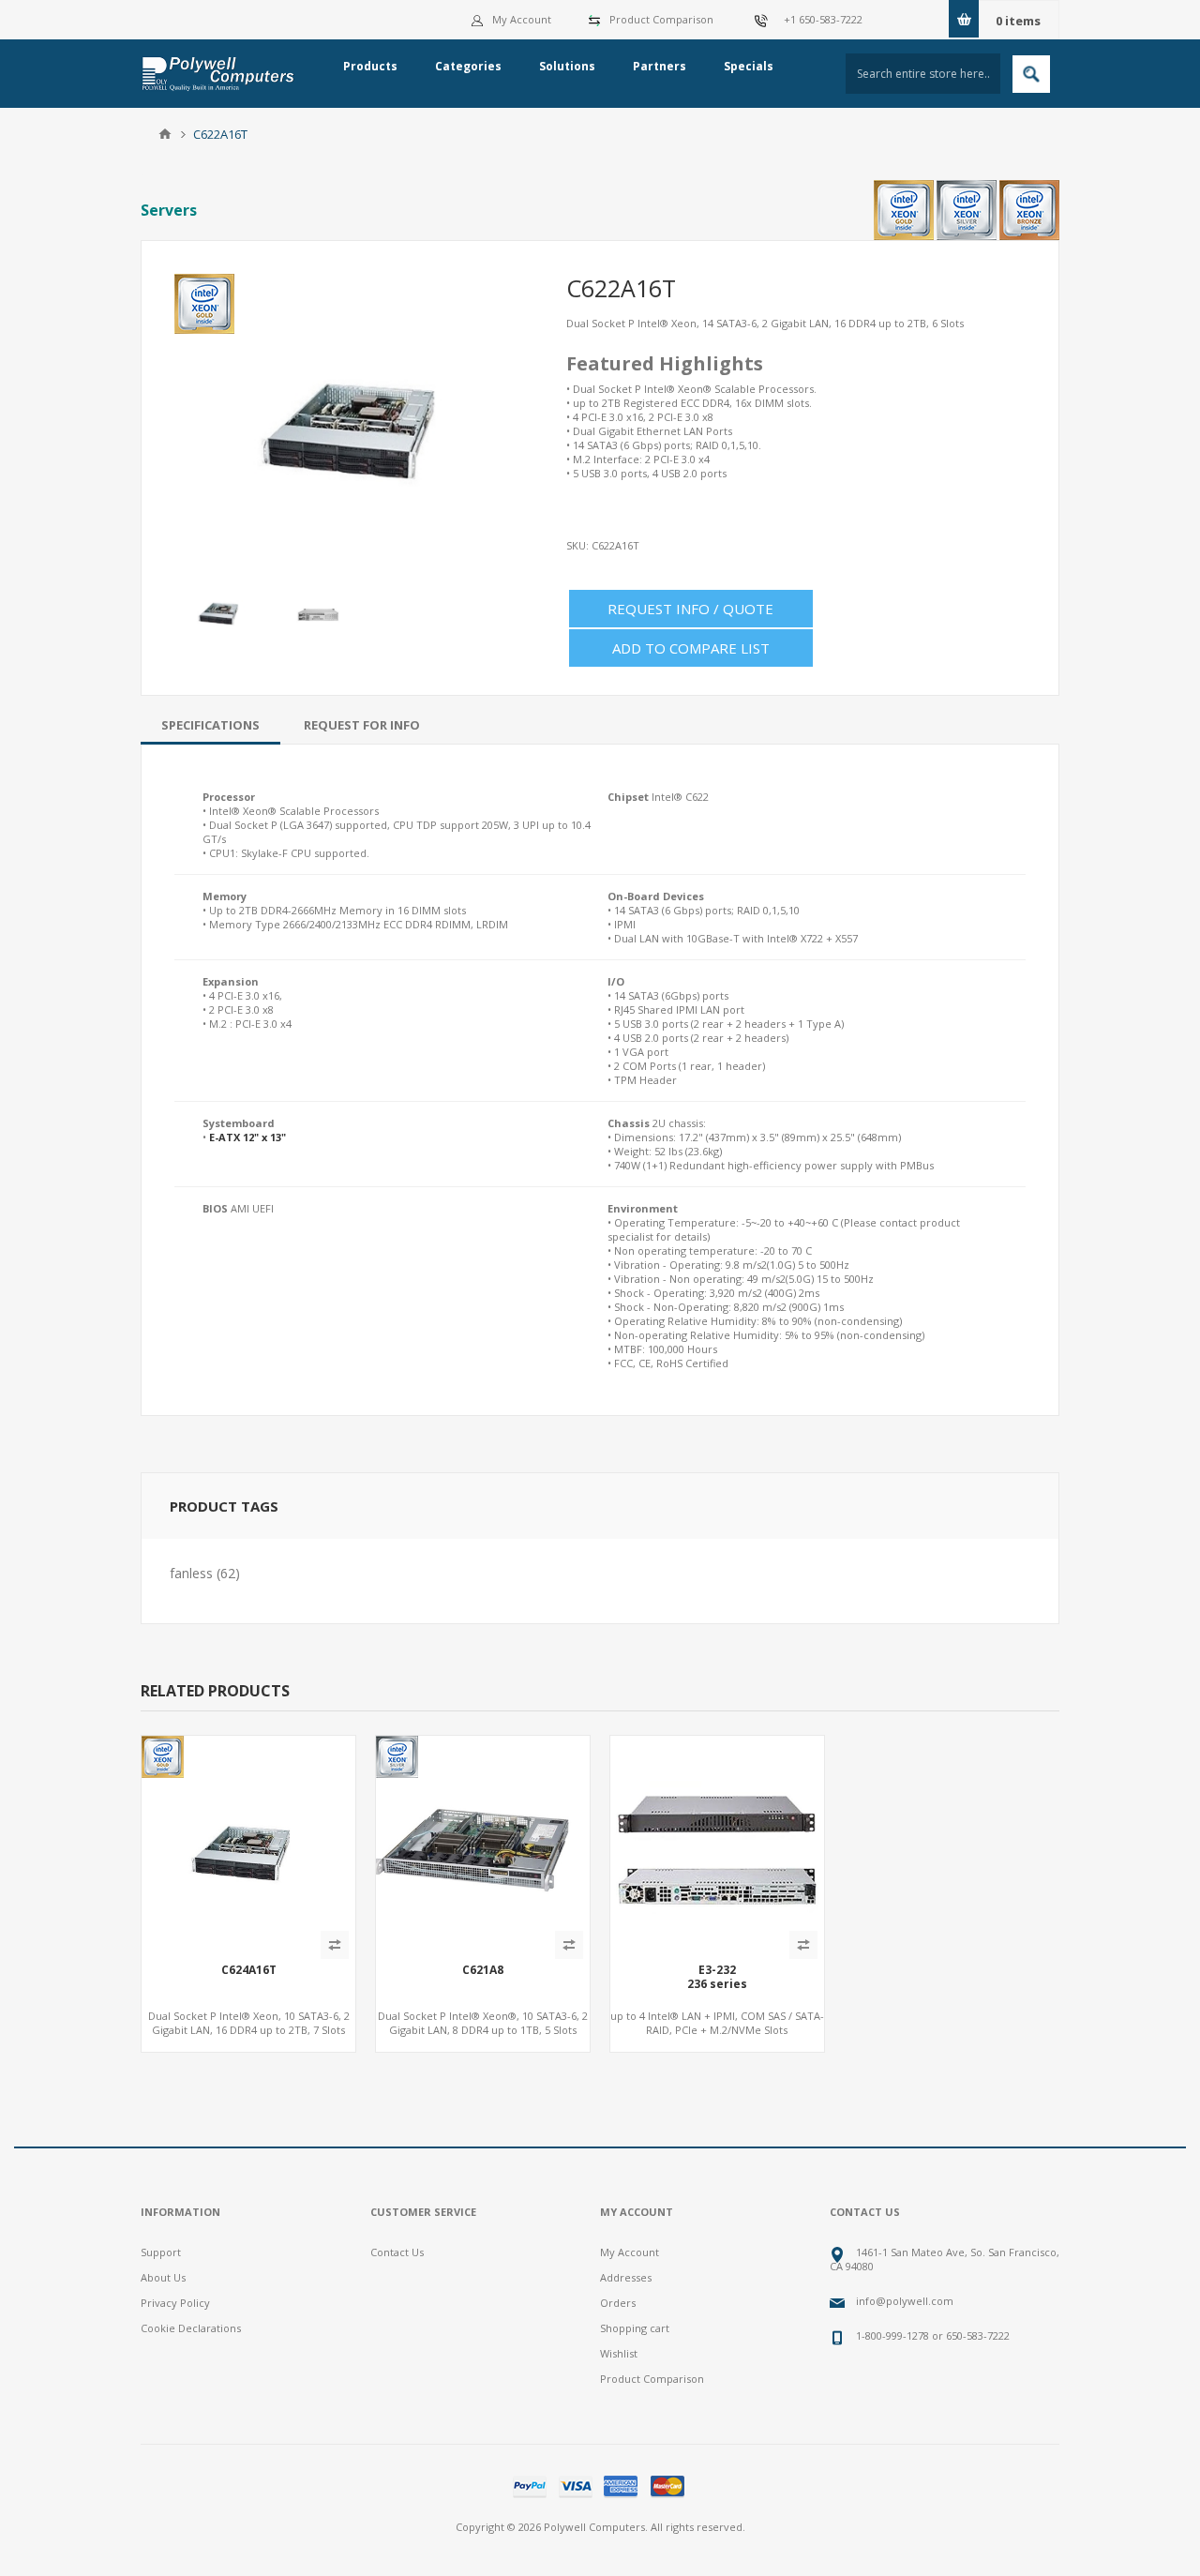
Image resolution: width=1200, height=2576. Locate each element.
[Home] (165, 134)
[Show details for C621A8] (483, 1843)
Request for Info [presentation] (362, 725)
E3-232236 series (717, 1977)
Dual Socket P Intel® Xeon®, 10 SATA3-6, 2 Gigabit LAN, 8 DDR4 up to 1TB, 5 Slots (483, 2023)
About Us (163, 2277)
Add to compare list (691, 648)
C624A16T (249, 1970)
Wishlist (619, 2353)
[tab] (210, 725)
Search (1031, 74)
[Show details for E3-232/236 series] (717, 1843)
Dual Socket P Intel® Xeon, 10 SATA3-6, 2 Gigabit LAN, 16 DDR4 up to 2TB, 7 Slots (249, 2023)
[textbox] (923, 74)
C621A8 (483, 1970)
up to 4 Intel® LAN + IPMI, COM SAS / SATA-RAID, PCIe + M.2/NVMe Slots (717, 2023)
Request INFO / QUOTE (690, 609)
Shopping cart (635, 2328)
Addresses (626, 2277)
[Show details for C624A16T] (248, 1843)
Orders (618, 2303)
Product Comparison (661, 19)
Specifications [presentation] (210, 725)
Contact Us (397, 2252)
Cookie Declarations (191, 2328)
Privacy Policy (175, 2303)
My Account (522, 19)
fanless (191, 1573)
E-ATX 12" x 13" (247, 1137)
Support (161, 2252)
